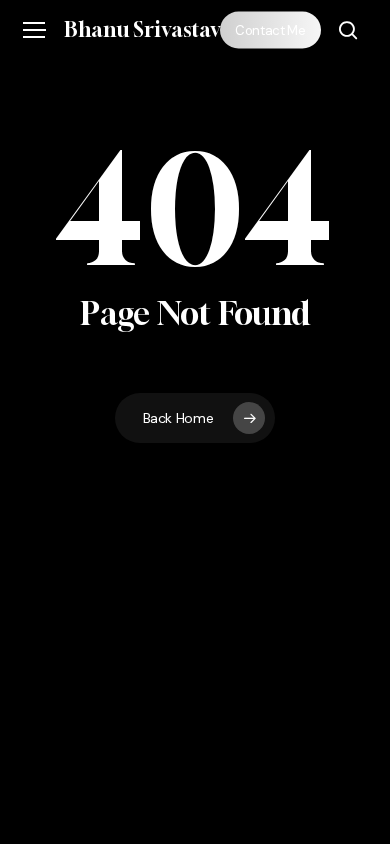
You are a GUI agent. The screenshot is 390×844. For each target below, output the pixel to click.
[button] (34, 30)
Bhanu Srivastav (142, 30)
